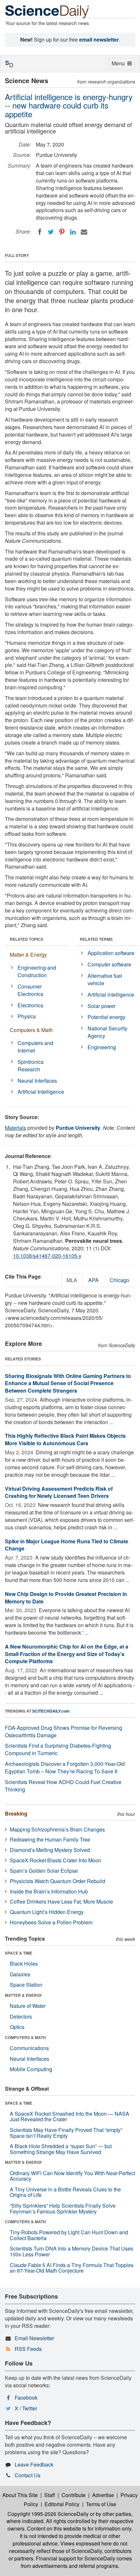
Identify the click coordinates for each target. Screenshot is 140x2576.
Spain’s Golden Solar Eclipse (44, 1871)
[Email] (84, 232)
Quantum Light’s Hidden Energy (47, 1912)
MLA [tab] (72, 1280)
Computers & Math (31, 1030)
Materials (15, 1128)
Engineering (102, 1047)
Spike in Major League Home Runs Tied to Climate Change (67, 1545)
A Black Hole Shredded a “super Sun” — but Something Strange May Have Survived (61, 2149)
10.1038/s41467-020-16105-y (47, 1256)
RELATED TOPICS (27, 939)
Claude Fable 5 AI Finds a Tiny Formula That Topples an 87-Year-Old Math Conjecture (72, 2268)
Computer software (109, 964)
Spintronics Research (31, 1065)
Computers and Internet (35, 1047)
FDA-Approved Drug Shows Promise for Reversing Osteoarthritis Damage (63, 1731)
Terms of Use (101, 2504)
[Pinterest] (62, 232)
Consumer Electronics (30, 990)
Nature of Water (28, 2006)
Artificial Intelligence (41, 1092)
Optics (17, 2027)
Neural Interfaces (37, 1081)
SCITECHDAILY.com (51, 1711)
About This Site (20, 2495)
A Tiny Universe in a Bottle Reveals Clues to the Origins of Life (65, 2192)
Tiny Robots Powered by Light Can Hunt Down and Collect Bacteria (69, 2235)
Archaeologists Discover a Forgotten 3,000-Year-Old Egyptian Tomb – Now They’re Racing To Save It (65, 1767)
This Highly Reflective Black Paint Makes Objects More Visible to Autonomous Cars (65, 1439)
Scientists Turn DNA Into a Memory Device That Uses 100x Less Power (71, 2251)
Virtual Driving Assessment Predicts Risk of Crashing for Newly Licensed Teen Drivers (59, 1492)
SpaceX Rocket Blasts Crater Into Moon (56, 1860)
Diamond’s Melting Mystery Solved (50, 1850)
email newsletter (99, 39)
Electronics (30, 1005)
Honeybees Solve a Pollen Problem (51, 1922)
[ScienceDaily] (47, 11)
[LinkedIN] (73, 232)
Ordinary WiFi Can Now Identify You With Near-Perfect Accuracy (72, 2176)
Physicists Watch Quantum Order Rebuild (57, 1881)
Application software (111, 953)
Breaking (16, 1813)
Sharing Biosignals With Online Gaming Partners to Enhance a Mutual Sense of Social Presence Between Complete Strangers (68, 1383)
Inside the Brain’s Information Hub (49, 1891)
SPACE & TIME (19, 1953)
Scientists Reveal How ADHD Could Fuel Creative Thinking (63, 1786)
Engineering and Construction (37, 971)
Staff (50, 2495)
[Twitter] (51, 232)
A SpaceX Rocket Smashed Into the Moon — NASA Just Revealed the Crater (70, 2117)
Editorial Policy (62, 2504)
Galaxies (20, 1974)
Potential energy (106, 1017)
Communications (29, 2048)
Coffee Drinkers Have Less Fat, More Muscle (61, 1901)
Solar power (102, 1006)
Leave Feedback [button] (34, 2464)
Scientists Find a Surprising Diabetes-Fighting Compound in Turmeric (58, 1749)
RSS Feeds (28, 2349)
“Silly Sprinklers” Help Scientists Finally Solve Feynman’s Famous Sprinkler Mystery (63, 2208)
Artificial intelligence (111, 995)
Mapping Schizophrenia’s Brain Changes (57, 1829)
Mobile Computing (31, 2069)
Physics (27, 1016)
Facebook (26, 2397)
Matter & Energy (28, 955)
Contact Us (28, 2475)
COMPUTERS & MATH (25, 2037)
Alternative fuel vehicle (105, 979)
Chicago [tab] (119, 1280)
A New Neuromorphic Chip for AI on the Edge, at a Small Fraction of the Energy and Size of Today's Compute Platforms (67, 1654)
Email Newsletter (34, 2338)
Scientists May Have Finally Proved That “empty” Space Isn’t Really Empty (66, 2133)
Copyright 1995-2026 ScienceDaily (48, 2514)
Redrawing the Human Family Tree (50, 1839)
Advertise (103, 2495)
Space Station (26, 1985)
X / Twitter (26, 2408)
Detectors (21, 2016)
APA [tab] (93, 1280)
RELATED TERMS (96, 939)
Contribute (74, 2495)
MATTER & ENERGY (23, 1995)
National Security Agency (107, 1032)
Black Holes (24, 1964)
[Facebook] (40, 232)
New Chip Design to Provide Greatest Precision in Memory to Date (66, 1598)
